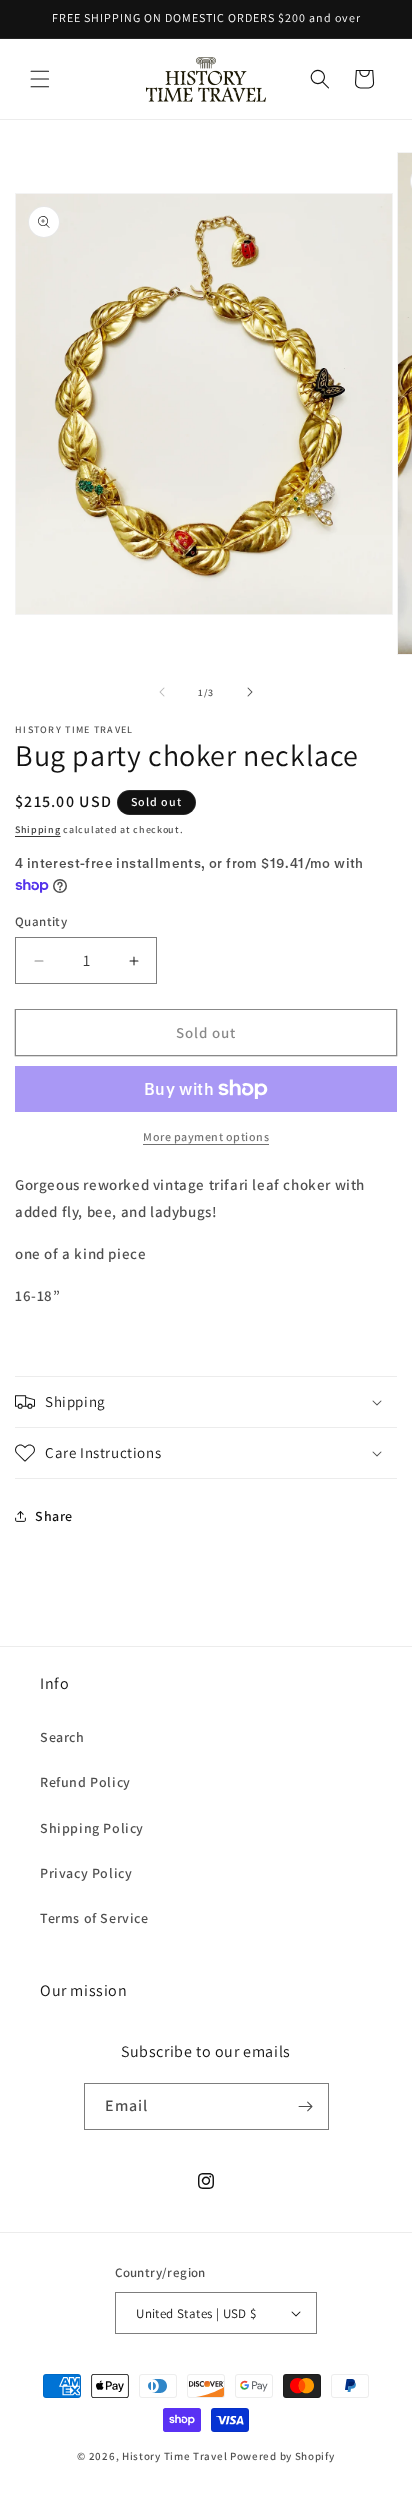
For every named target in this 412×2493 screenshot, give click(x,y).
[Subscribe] (306, 2106)
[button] (40, 79)
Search (62, 1737)
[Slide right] (250, 692)
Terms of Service (94, 1918)
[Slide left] (162, 692)
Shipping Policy (92, 1828)
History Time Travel (174, 2456)
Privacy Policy (86, 1873)
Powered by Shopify (282, 2456)
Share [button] (54, 1516)
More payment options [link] (206, 1136)
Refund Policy (85, 1782)
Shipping (38, 829)
